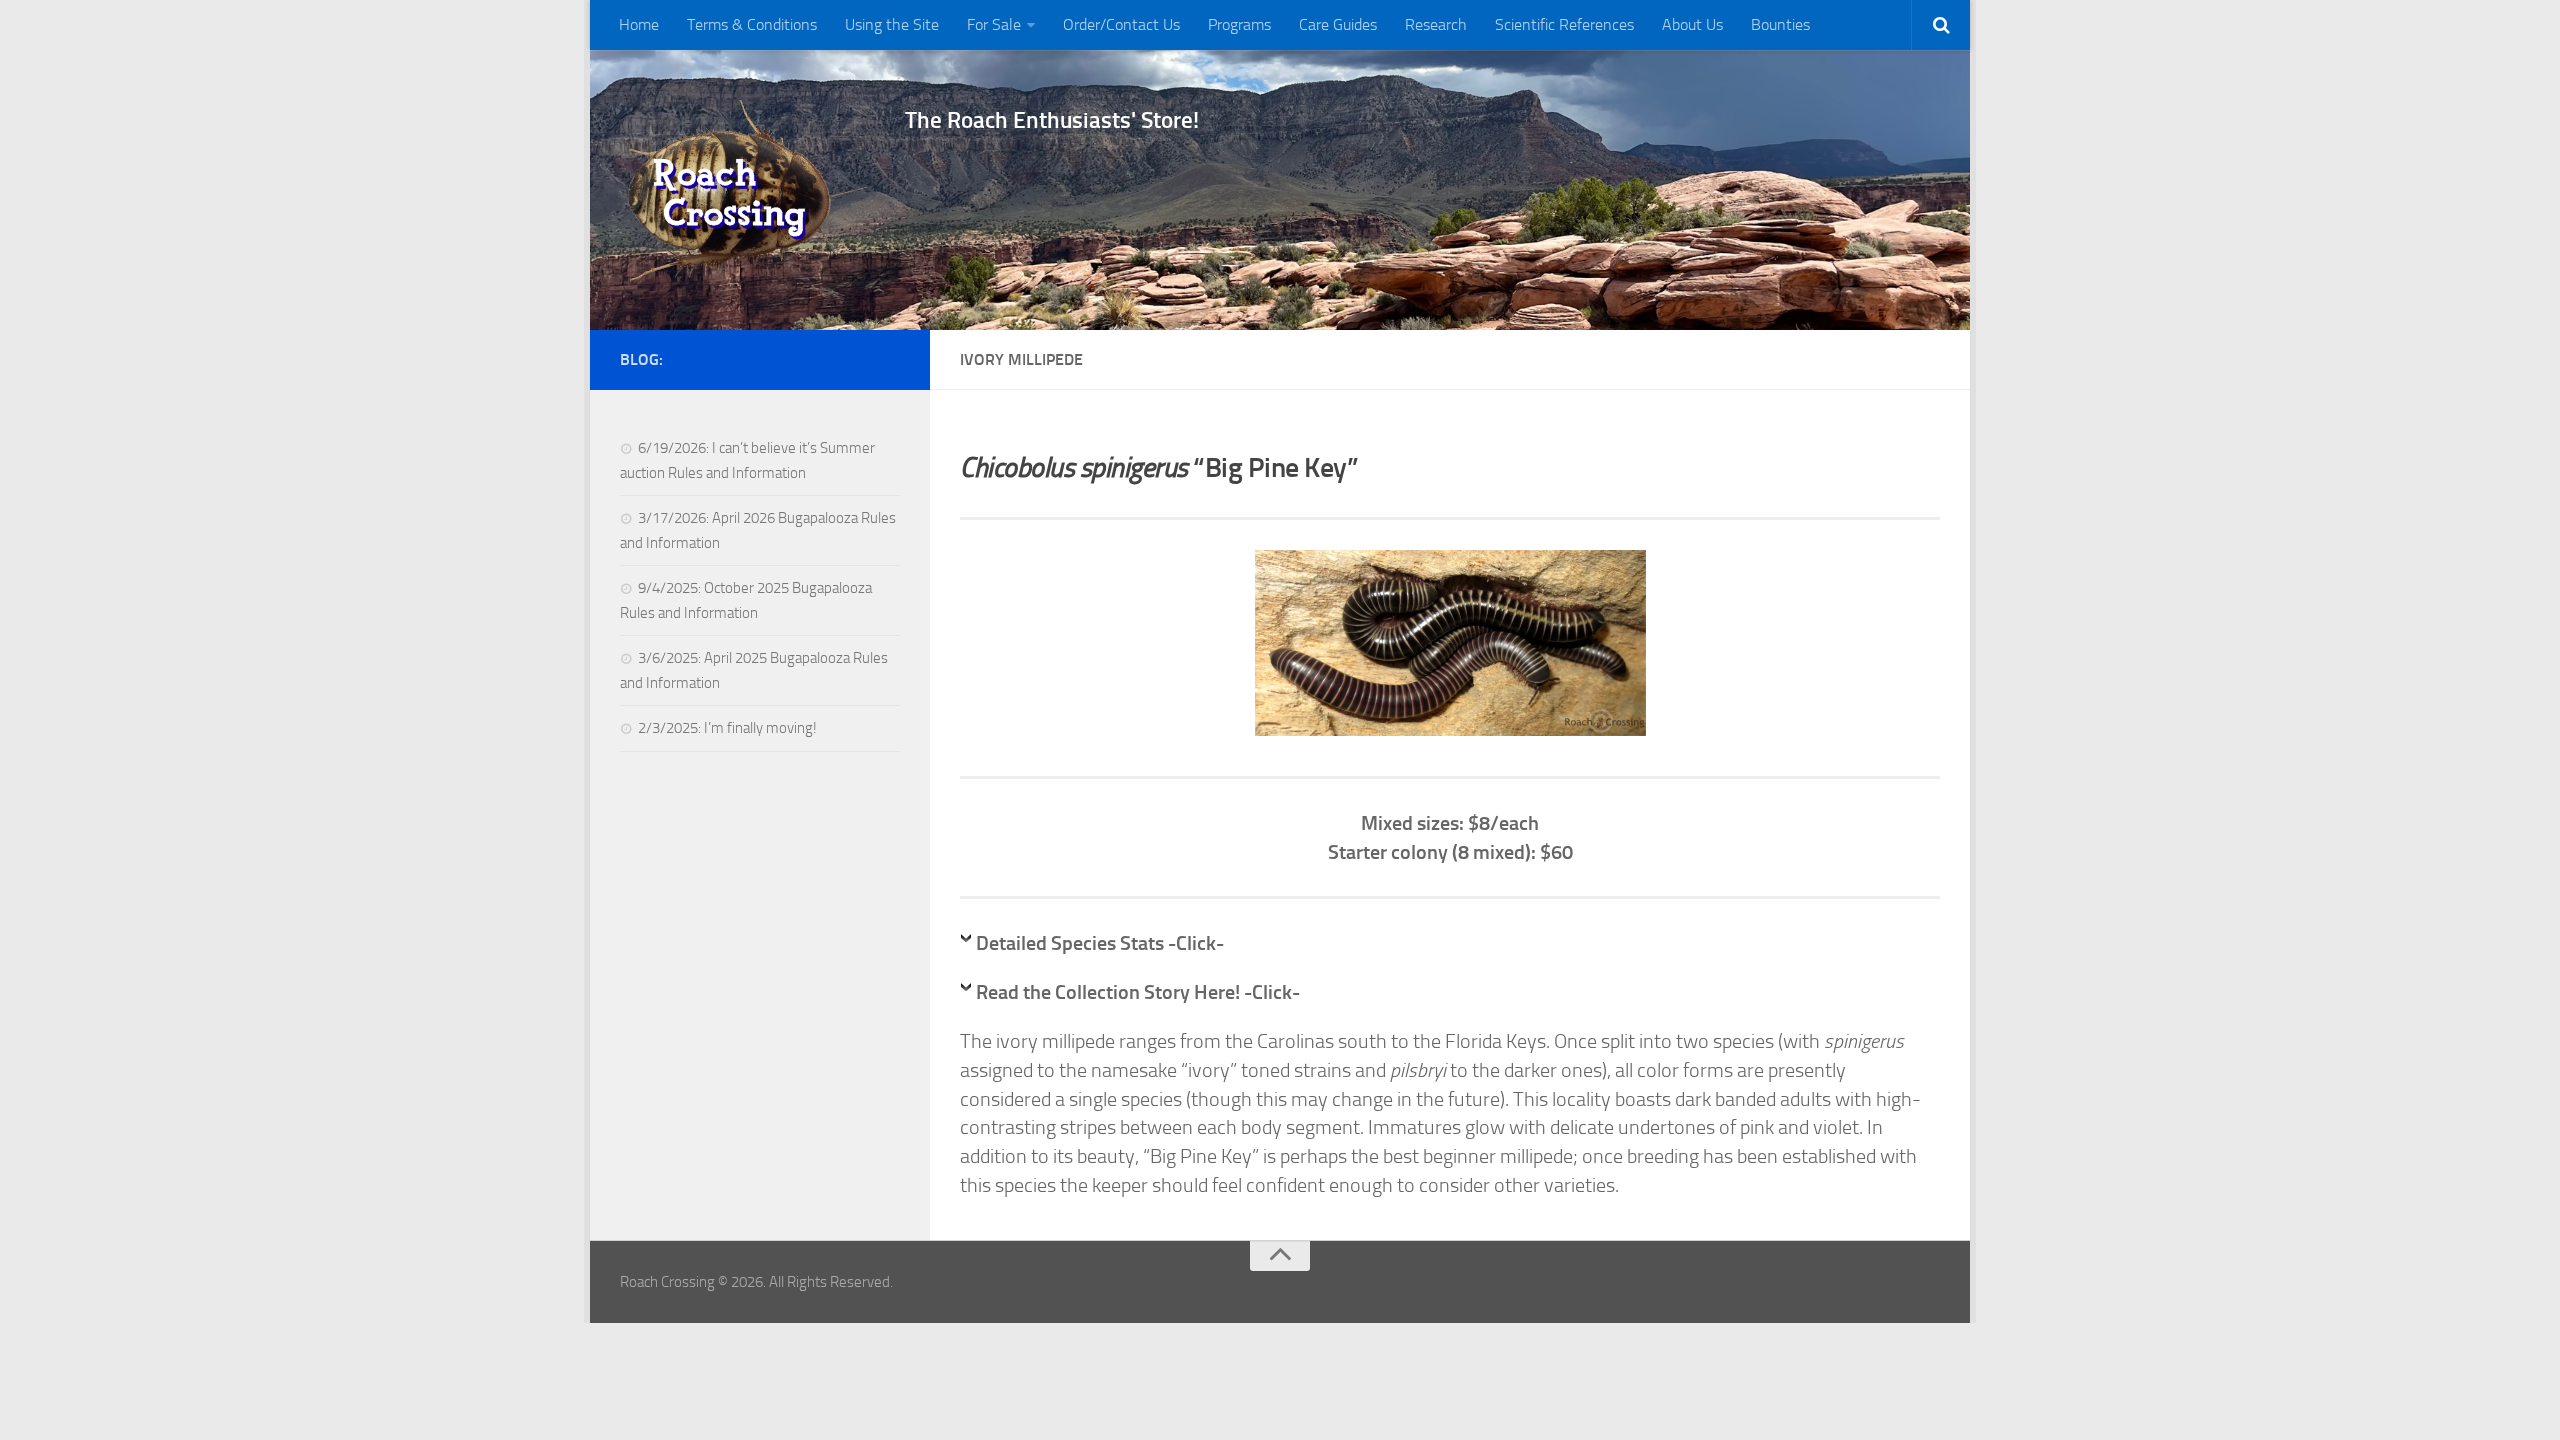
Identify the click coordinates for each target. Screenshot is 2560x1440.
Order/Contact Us (1121, 24)
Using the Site (892, 24)
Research (1436, 24)
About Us (1692, 24)
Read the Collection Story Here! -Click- (1138, 992)
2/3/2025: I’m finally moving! (727, 728)
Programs (1239, 24)
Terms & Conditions (752, 24)
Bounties (1780, 24)
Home (639, 24)
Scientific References (1564, 24)
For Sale (994, 24)
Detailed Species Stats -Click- (1100, 943)
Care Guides (1338, 24)
